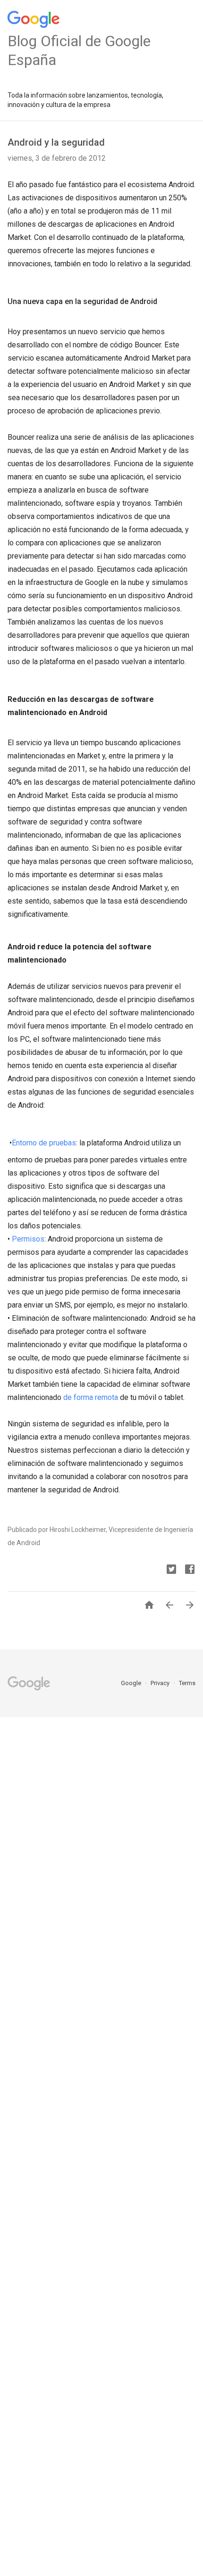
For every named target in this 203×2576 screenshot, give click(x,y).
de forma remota (90, 1397)
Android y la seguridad (56, 142)
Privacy (161, 1683)
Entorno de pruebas (44, 1143)
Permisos (28, 1239)
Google (132, 1683)
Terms (187, 1683)
